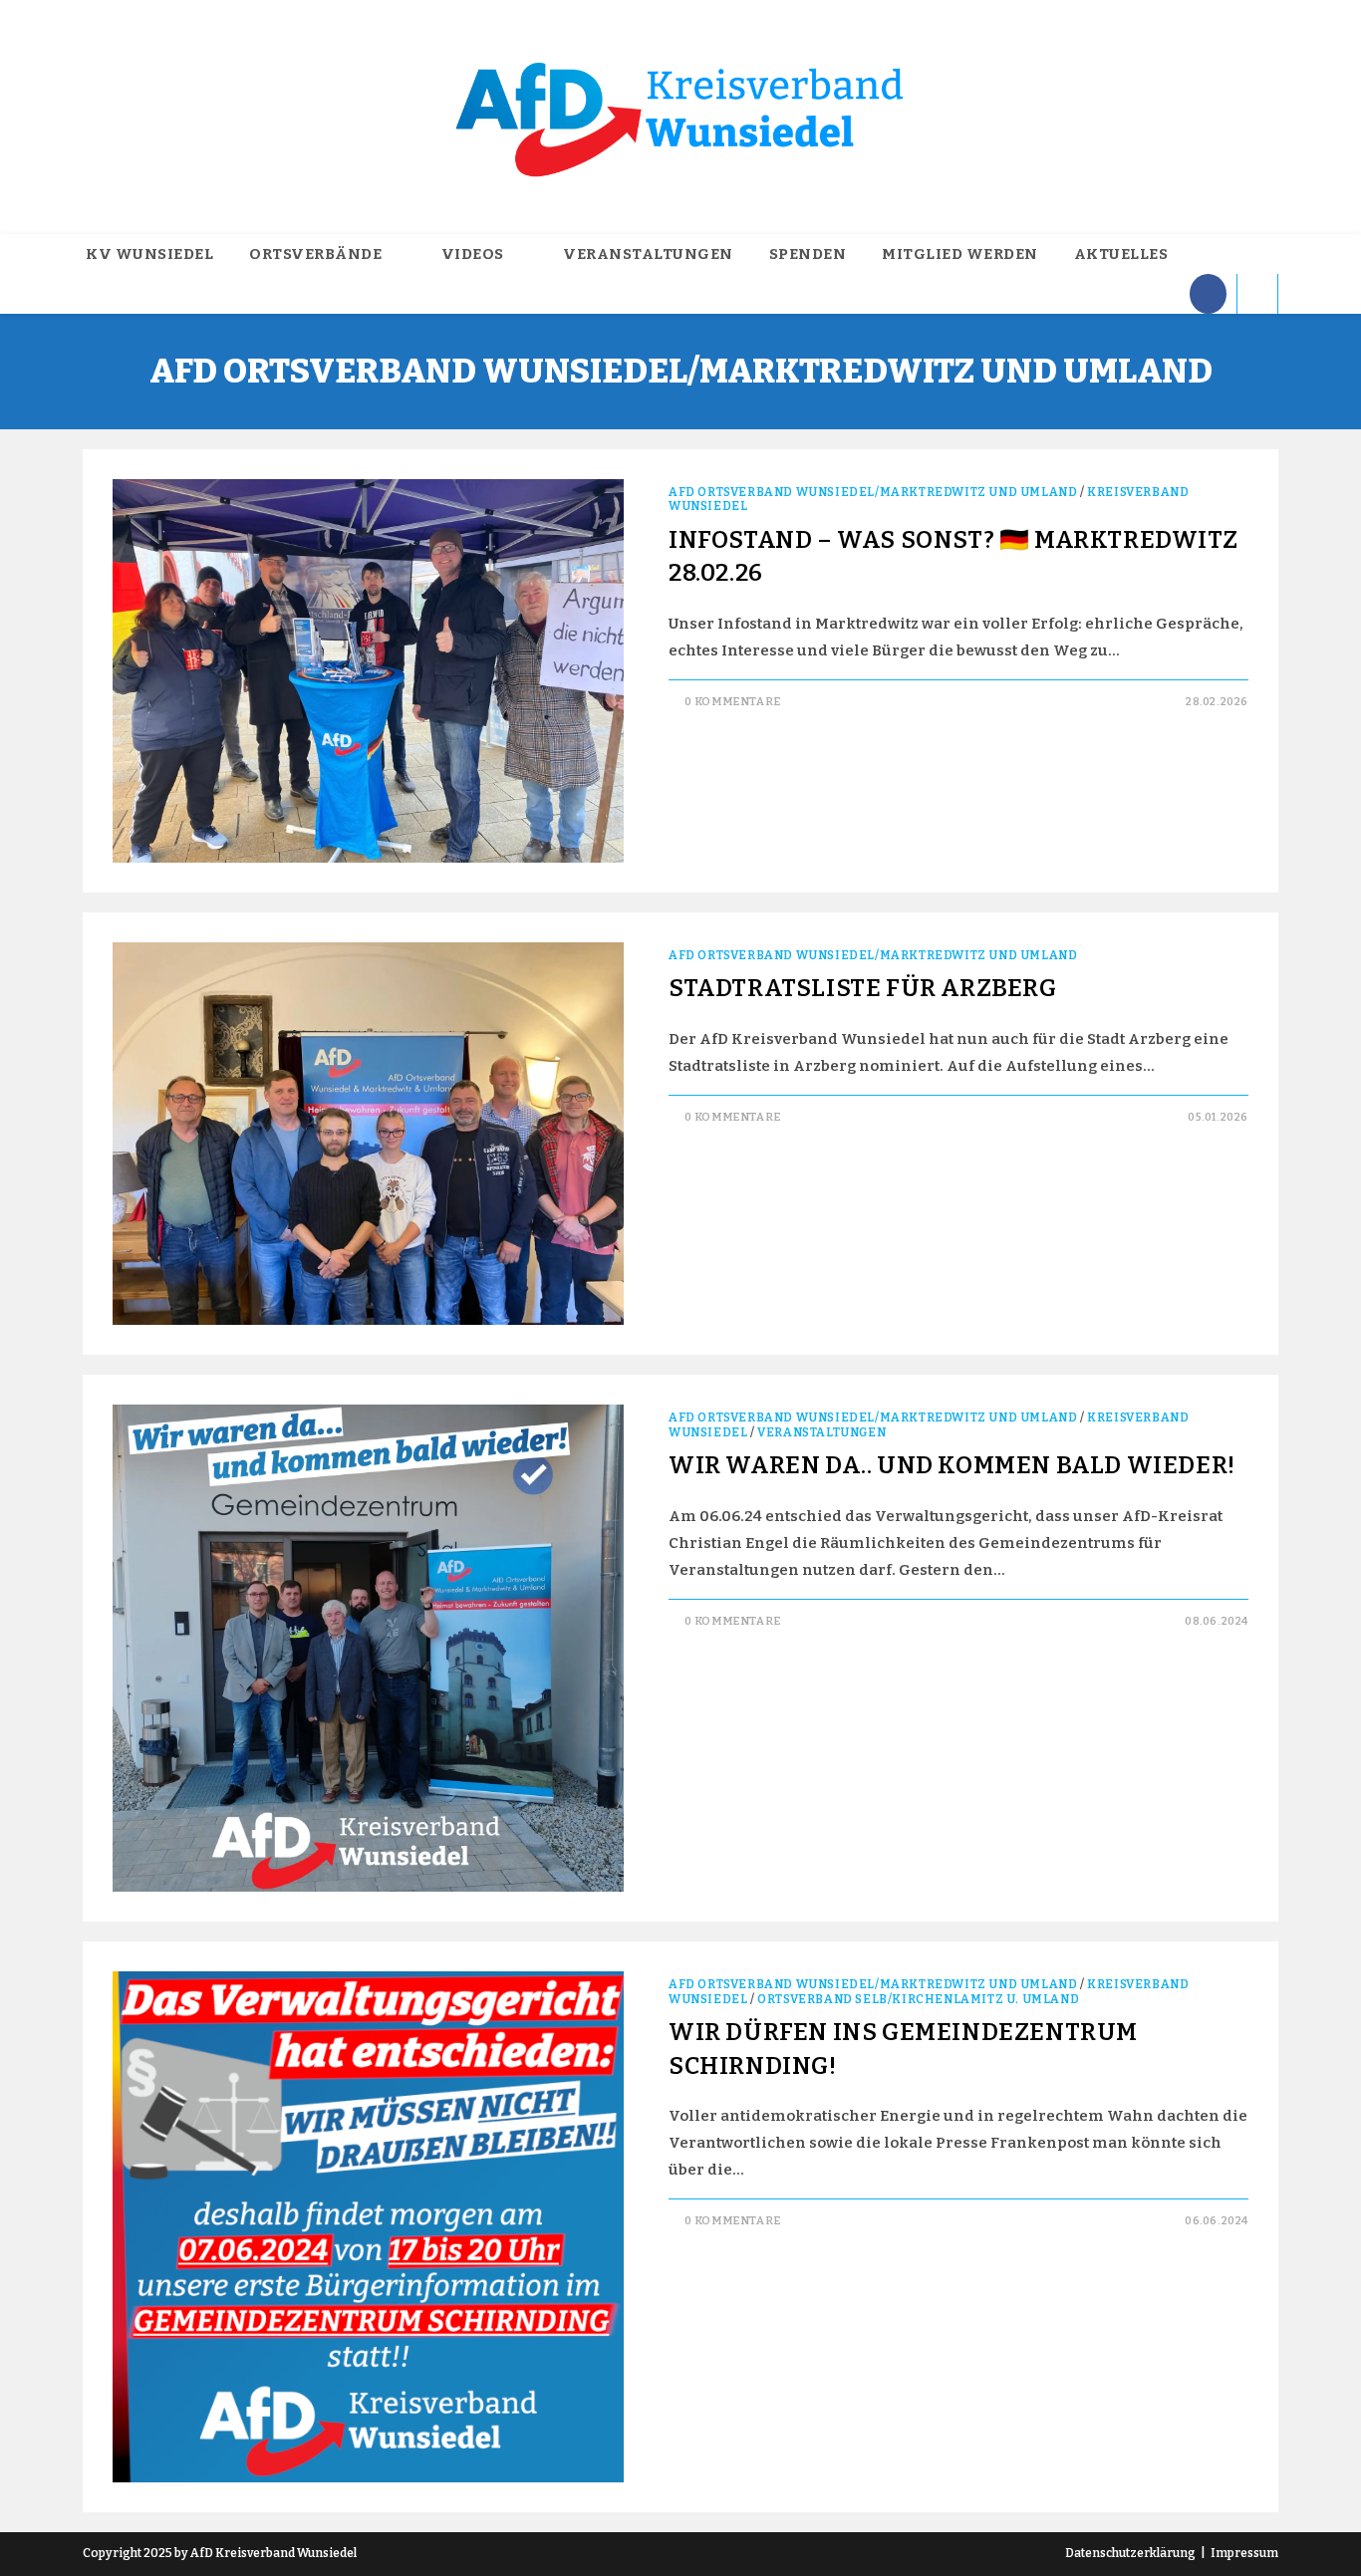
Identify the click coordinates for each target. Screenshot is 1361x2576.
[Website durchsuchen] (1257, 296)
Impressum (1244, 2553)
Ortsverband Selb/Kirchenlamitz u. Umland (918, 1999)
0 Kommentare (733, 702)
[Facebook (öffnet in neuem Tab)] (1208, 294)
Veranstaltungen (821, 1432)
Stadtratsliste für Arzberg (863, 988)
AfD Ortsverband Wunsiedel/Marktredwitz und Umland (873, 492)
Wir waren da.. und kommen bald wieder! (952, 1465)
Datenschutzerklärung (1130, 2553)
